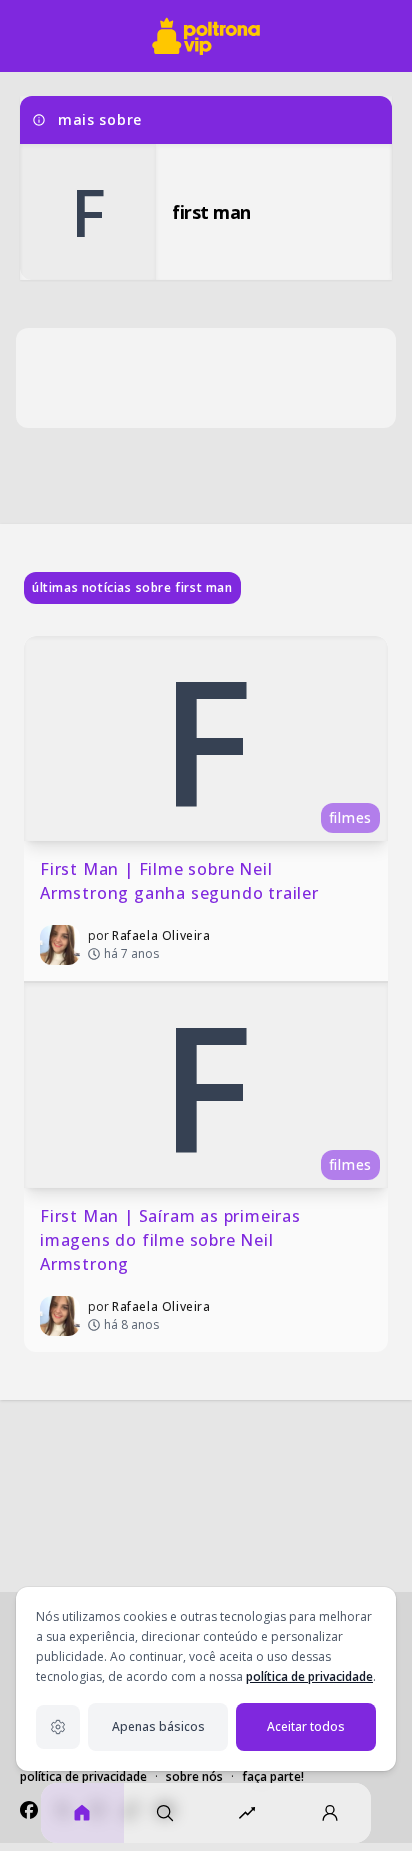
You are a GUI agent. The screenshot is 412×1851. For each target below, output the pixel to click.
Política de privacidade (83, 1776)
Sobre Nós (194, 1776)
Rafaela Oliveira (161, 935)
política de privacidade (309, 1676)
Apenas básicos (158, 1726)
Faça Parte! (273, 1776)
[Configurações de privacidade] (58, 1727)
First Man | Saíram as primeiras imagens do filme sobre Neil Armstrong (173, 1240)
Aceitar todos (306, 1726)
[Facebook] (29, 1810)
